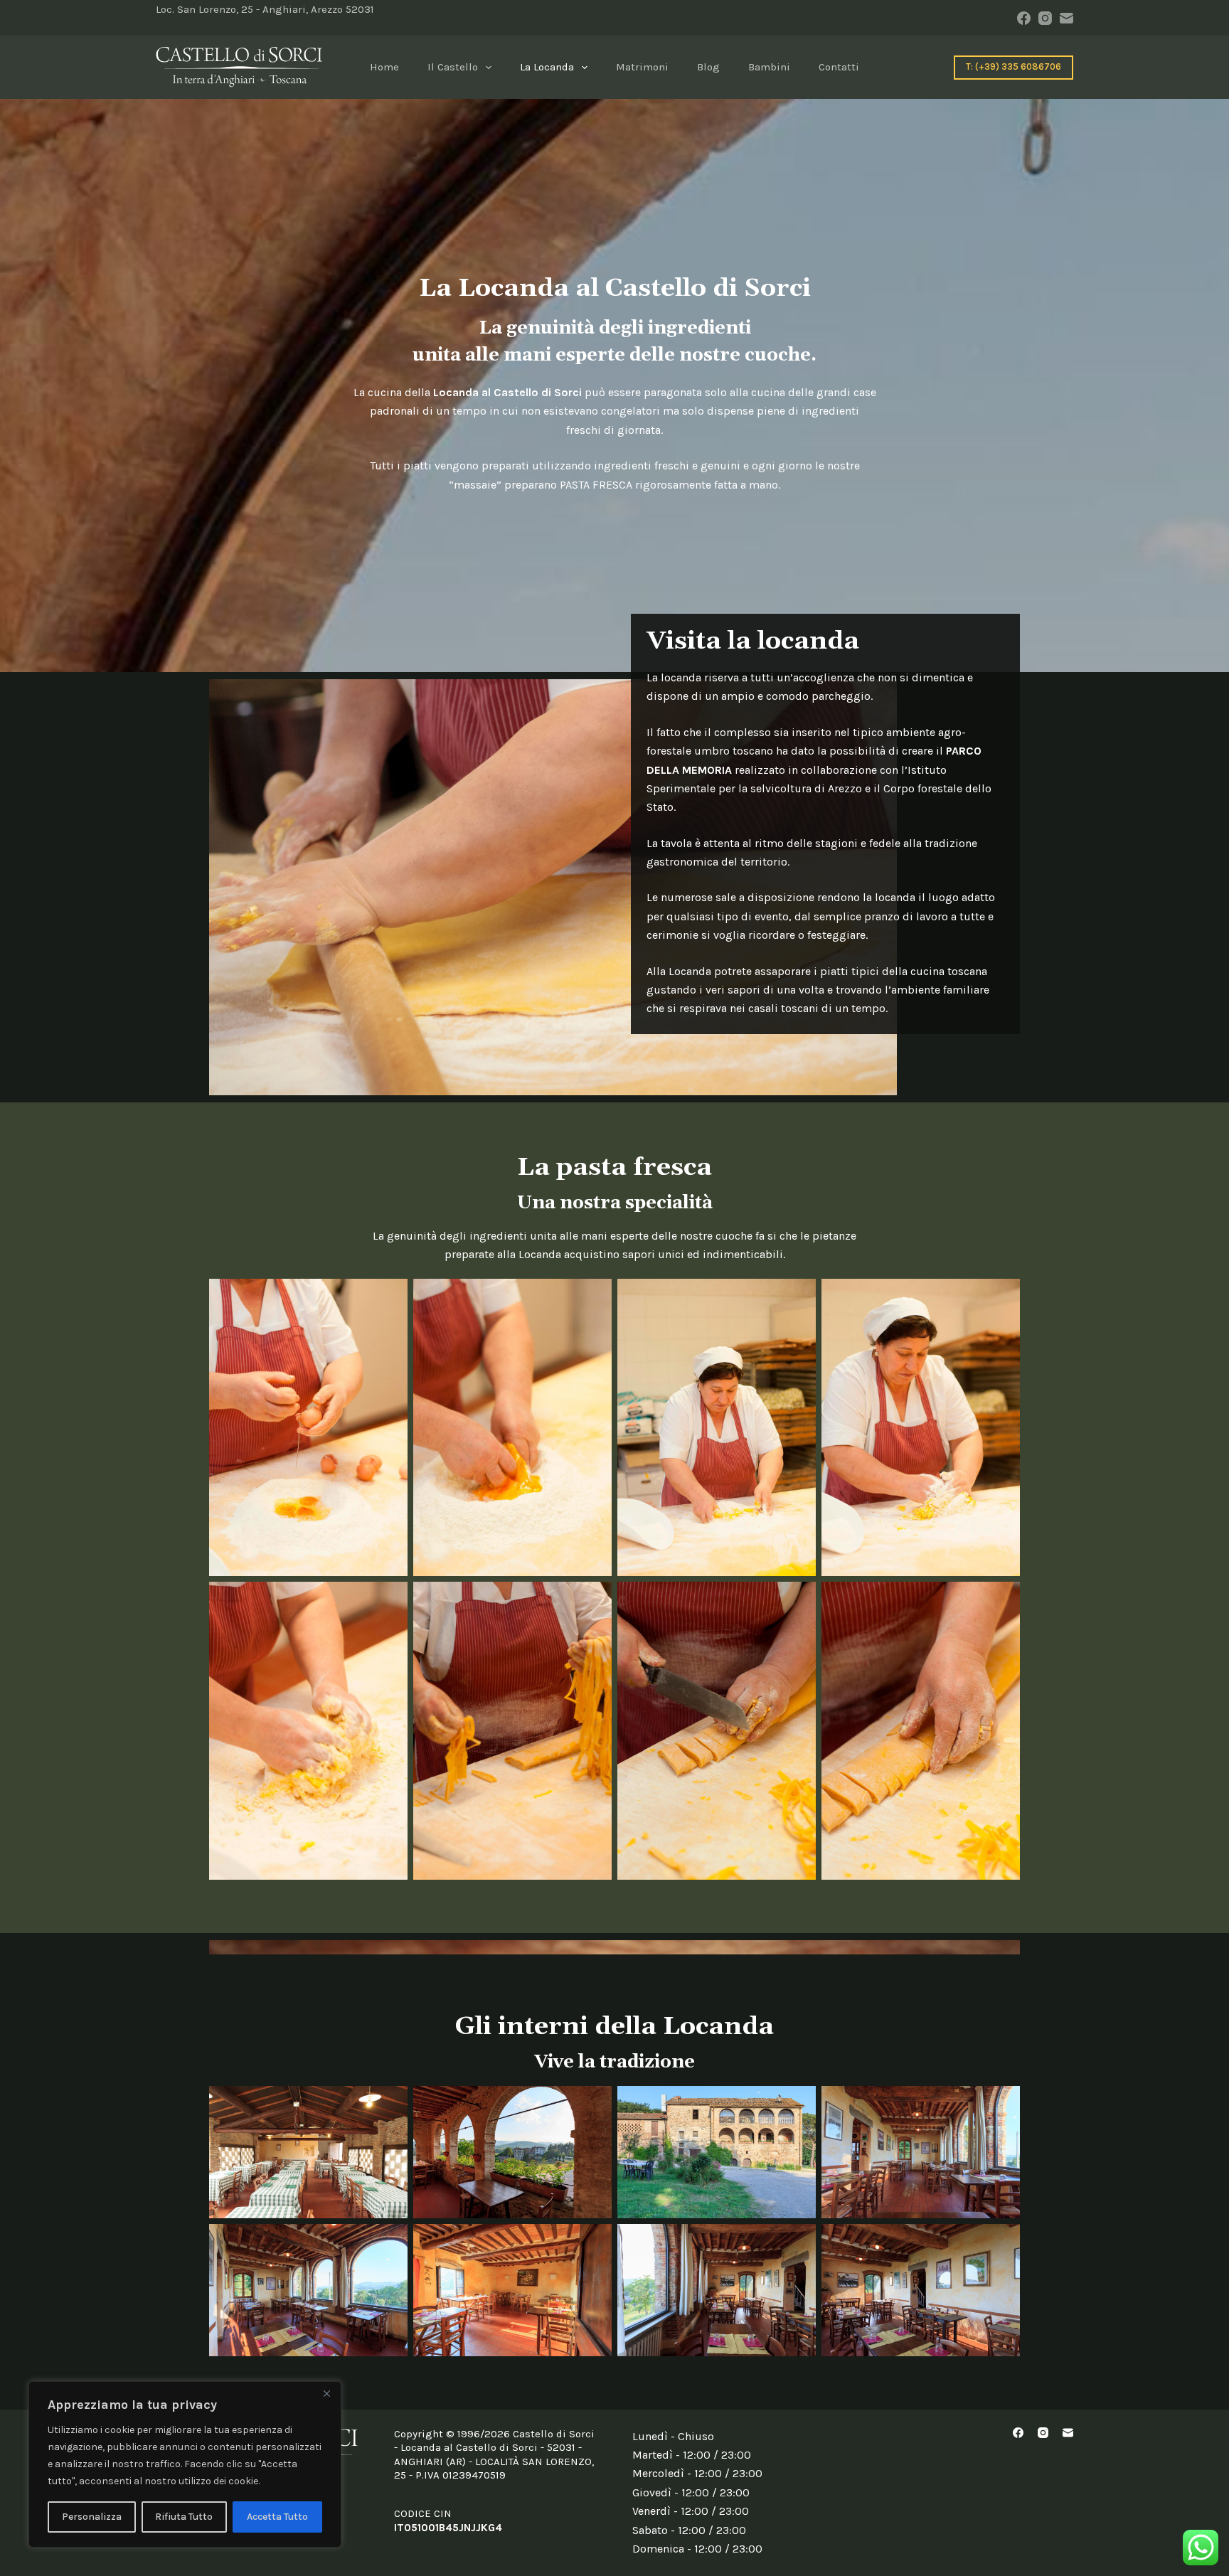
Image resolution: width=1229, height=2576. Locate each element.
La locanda (547, 67)
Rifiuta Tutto (184, 2517)
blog (708, 67)
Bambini (769, 67)
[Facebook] (1024, 18)
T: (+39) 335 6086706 (1013, 66)
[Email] (1066, 18)
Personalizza (92, 2517)
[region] (185, 2464)
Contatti (839, 67)
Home (384, 67)
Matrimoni (642, 67)
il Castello (453, 67)
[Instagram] (1045, 18)
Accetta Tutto (277, 2517)
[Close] (326, 2393)
